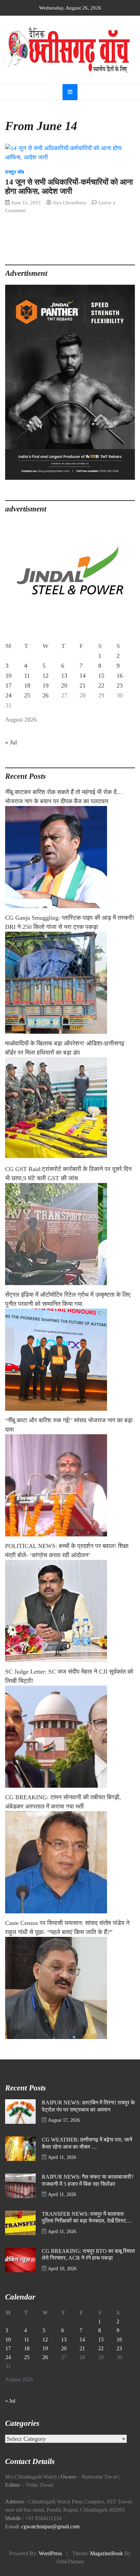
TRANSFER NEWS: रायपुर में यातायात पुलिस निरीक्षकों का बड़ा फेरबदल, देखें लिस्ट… (87, 2218)
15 (101, 676)
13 (64, 676)
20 (64, 685)
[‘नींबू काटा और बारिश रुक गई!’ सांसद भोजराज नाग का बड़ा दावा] (70, 1485)
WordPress (50, 2554)
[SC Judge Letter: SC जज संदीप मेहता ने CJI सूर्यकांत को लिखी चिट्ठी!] (70, 1737)
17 (8, 685)
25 (27, 695)
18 (27, 685)
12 (46, 676)
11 (27, 676)
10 (8, 676)
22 (101, 685)
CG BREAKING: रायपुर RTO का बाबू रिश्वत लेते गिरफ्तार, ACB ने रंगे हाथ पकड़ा (88, 2255)
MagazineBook (107, 2554)
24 (8, 695)
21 (83, 685)
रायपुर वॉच (15, 172)
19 (46, 685)
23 (120, 685)
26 (46, 695)
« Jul (11, 742)
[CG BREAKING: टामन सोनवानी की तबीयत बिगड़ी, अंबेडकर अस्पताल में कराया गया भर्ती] (70, 1862)
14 (83, 676)
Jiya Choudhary (70, 202)
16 (120, 676)
